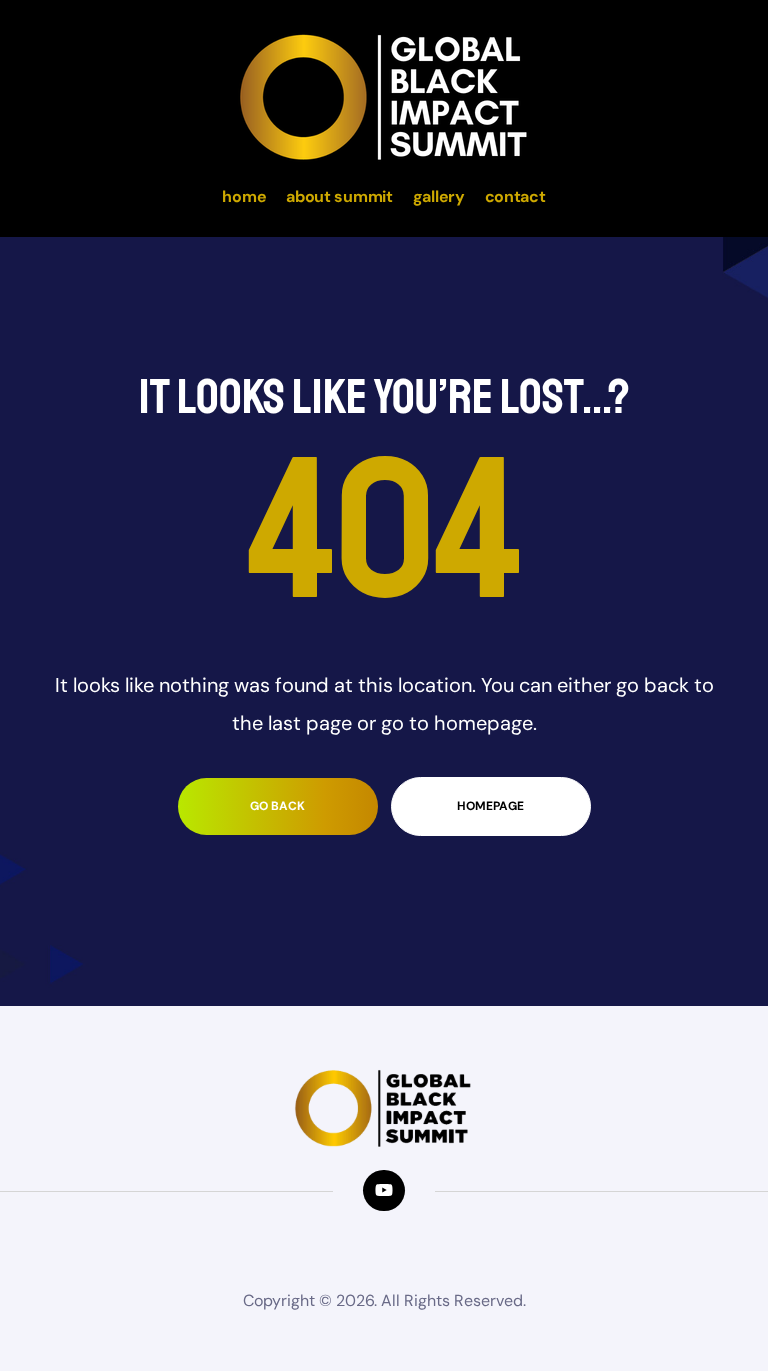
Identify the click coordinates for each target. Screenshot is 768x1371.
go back (277, 806)
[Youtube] (383, 1190)
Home (244, 196)
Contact (515, 196)
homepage (490, 806)
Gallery (439, 196)
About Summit (339, 196)
